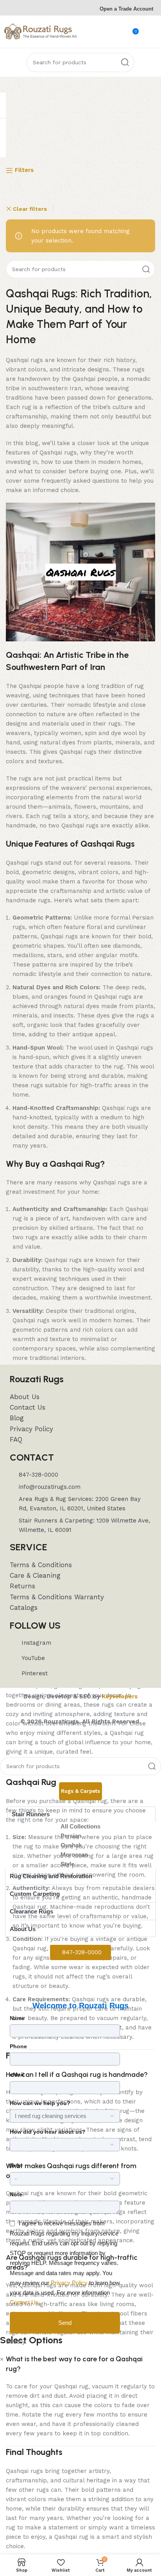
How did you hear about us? (48, 2132)
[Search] (125, 62)
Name (17, 2018)
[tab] (80, 1791)
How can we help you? (40, 2103)
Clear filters (30, 209)
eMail (17, 2075)
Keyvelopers (120, 1696)
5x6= (16, 2165)
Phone (18, 2046)
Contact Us (24, 2302)
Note (16, 2194)
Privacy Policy (69, 2283)
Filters (24, 170)
